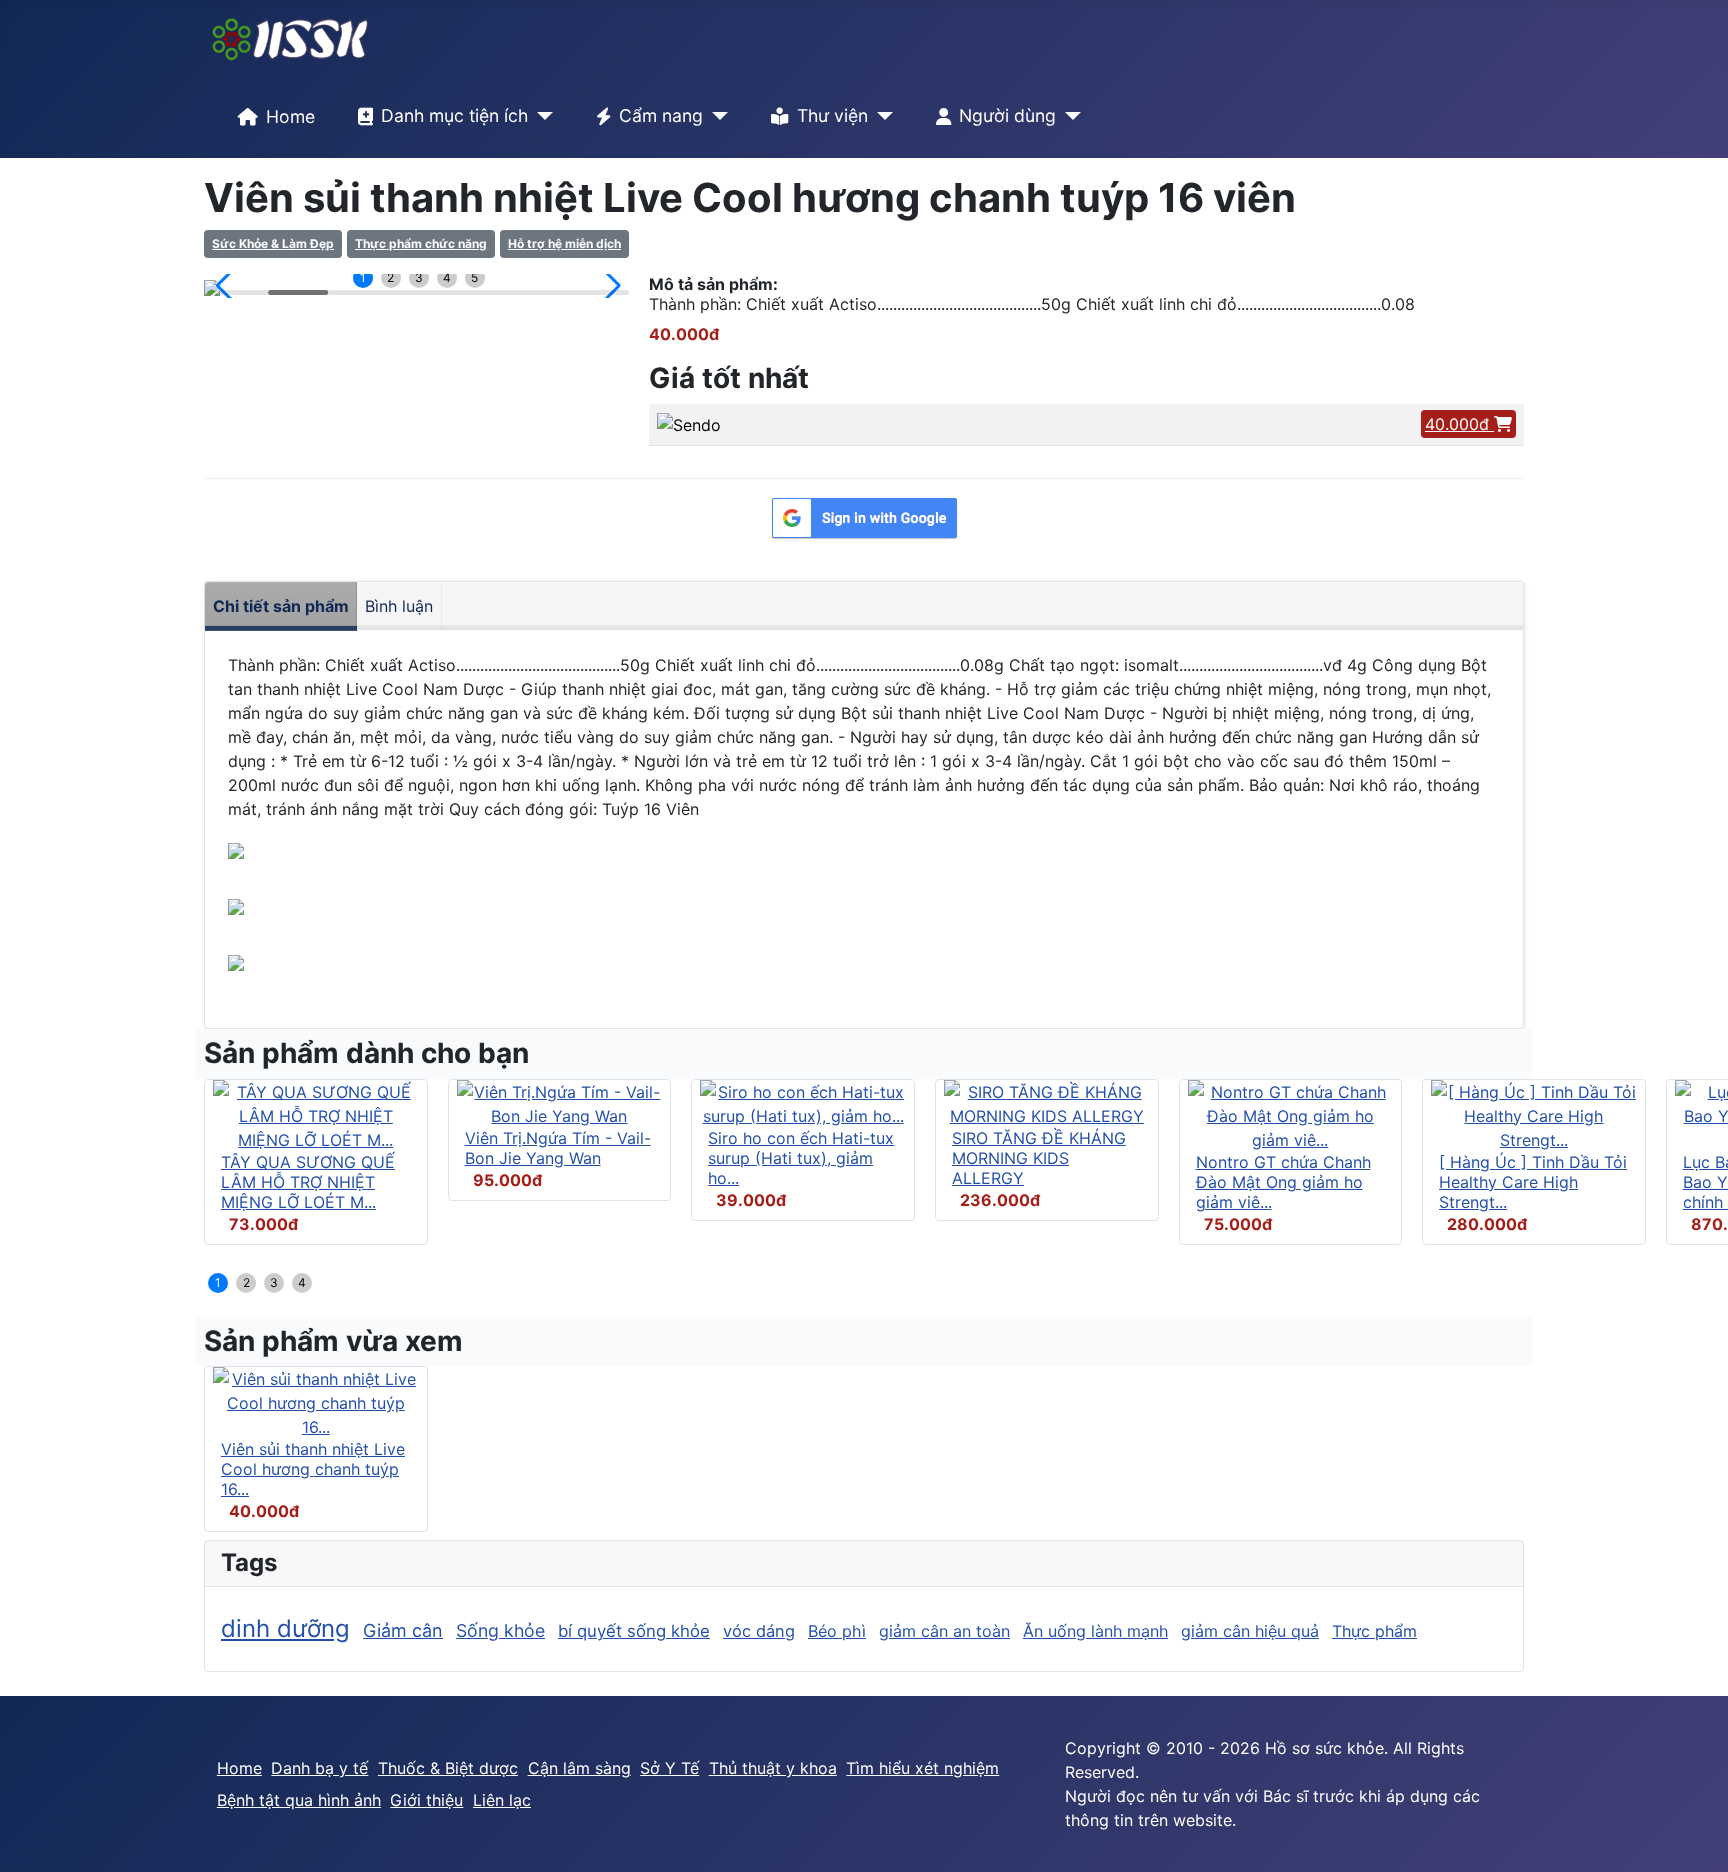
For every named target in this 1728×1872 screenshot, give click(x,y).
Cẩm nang (661, 115)
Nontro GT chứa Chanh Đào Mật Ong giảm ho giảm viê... (1283, 1182)
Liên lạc (502, 1800)
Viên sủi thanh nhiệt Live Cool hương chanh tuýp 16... (313, 1469)
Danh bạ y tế (319, 1768)
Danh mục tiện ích (454, 115)
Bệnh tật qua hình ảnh (299, 1800)
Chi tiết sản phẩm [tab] (281, 606)
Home (290, 116)
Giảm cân (403, 1630)
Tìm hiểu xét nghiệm (922, 1768)
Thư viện (832, 115)
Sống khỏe (500, 1630)
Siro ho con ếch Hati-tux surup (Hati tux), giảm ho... (801, 1158)
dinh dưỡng (285, 1628)
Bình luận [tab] (399, 606)
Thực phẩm (1374, 1631)
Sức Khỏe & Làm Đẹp (273, 243)
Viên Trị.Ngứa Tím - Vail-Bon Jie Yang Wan (558, 1148)
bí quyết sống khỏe (634, 1631)
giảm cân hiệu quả (1250, 1631)
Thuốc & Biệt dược (448, 1768)
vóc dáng (759, 1631)
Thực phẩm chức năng (421, 243)
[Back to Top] (1693, 1835)
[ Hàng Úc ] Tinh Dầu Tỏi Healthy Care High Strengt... (1533, 1182)
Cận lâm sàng (579, 1768)
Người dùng (1007, 115)
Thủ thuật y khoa (773, 1768)
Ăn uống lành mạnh (1095, 1631)
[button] (227, 286)
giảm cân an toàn (944, 1631)
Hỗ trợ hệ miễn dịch (564, 243)
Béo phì (837, 1631)
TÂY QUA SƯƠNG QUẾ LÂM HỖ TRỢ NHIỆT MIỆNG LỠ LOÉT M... (308, 1182)
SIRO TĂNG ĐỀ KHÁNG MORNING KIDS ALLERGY (1039, 1158)
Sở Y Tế (669, 1768)
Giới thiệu (426, 1800)
